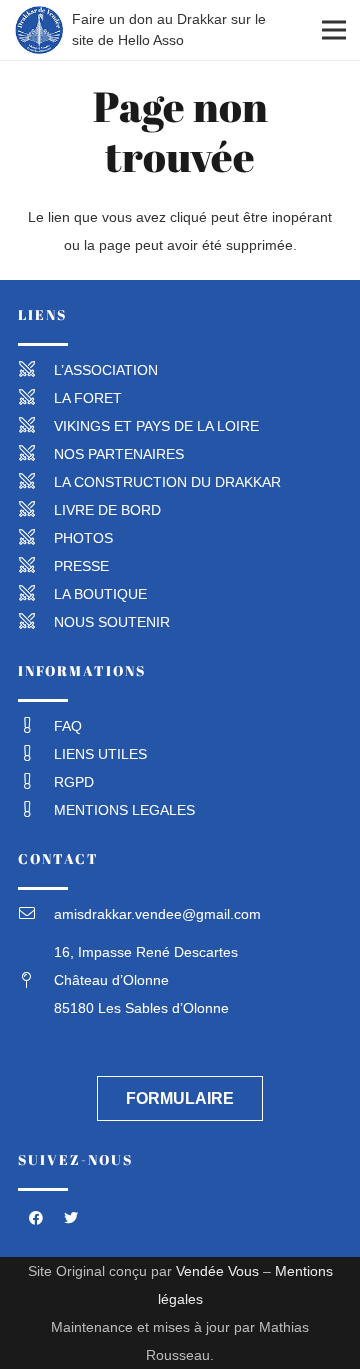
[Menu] (334, 30)
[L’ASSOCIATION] (36, 370)
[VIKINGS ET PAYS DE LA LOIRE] (36, 426)
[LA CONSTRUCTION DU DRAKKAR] (36, 482)
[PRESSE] (36, 566)
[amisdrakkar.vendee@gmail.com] (36, 914)
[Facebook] (35, 1218)
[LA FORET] (36, 398)
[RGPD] (36, 782)
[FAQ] (36, 726)
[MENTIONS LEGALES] (36, 810)
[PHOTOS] (36, 538)
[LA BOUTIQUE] (36, 594)
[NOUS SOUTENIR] (36, 622)
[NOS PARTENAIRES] (36, 454)
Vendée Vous (217, 1271)
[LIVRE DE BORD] (36, 510)
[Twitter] (70, 1218)
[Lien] (39, 30)
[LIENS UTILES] (36, 754)
